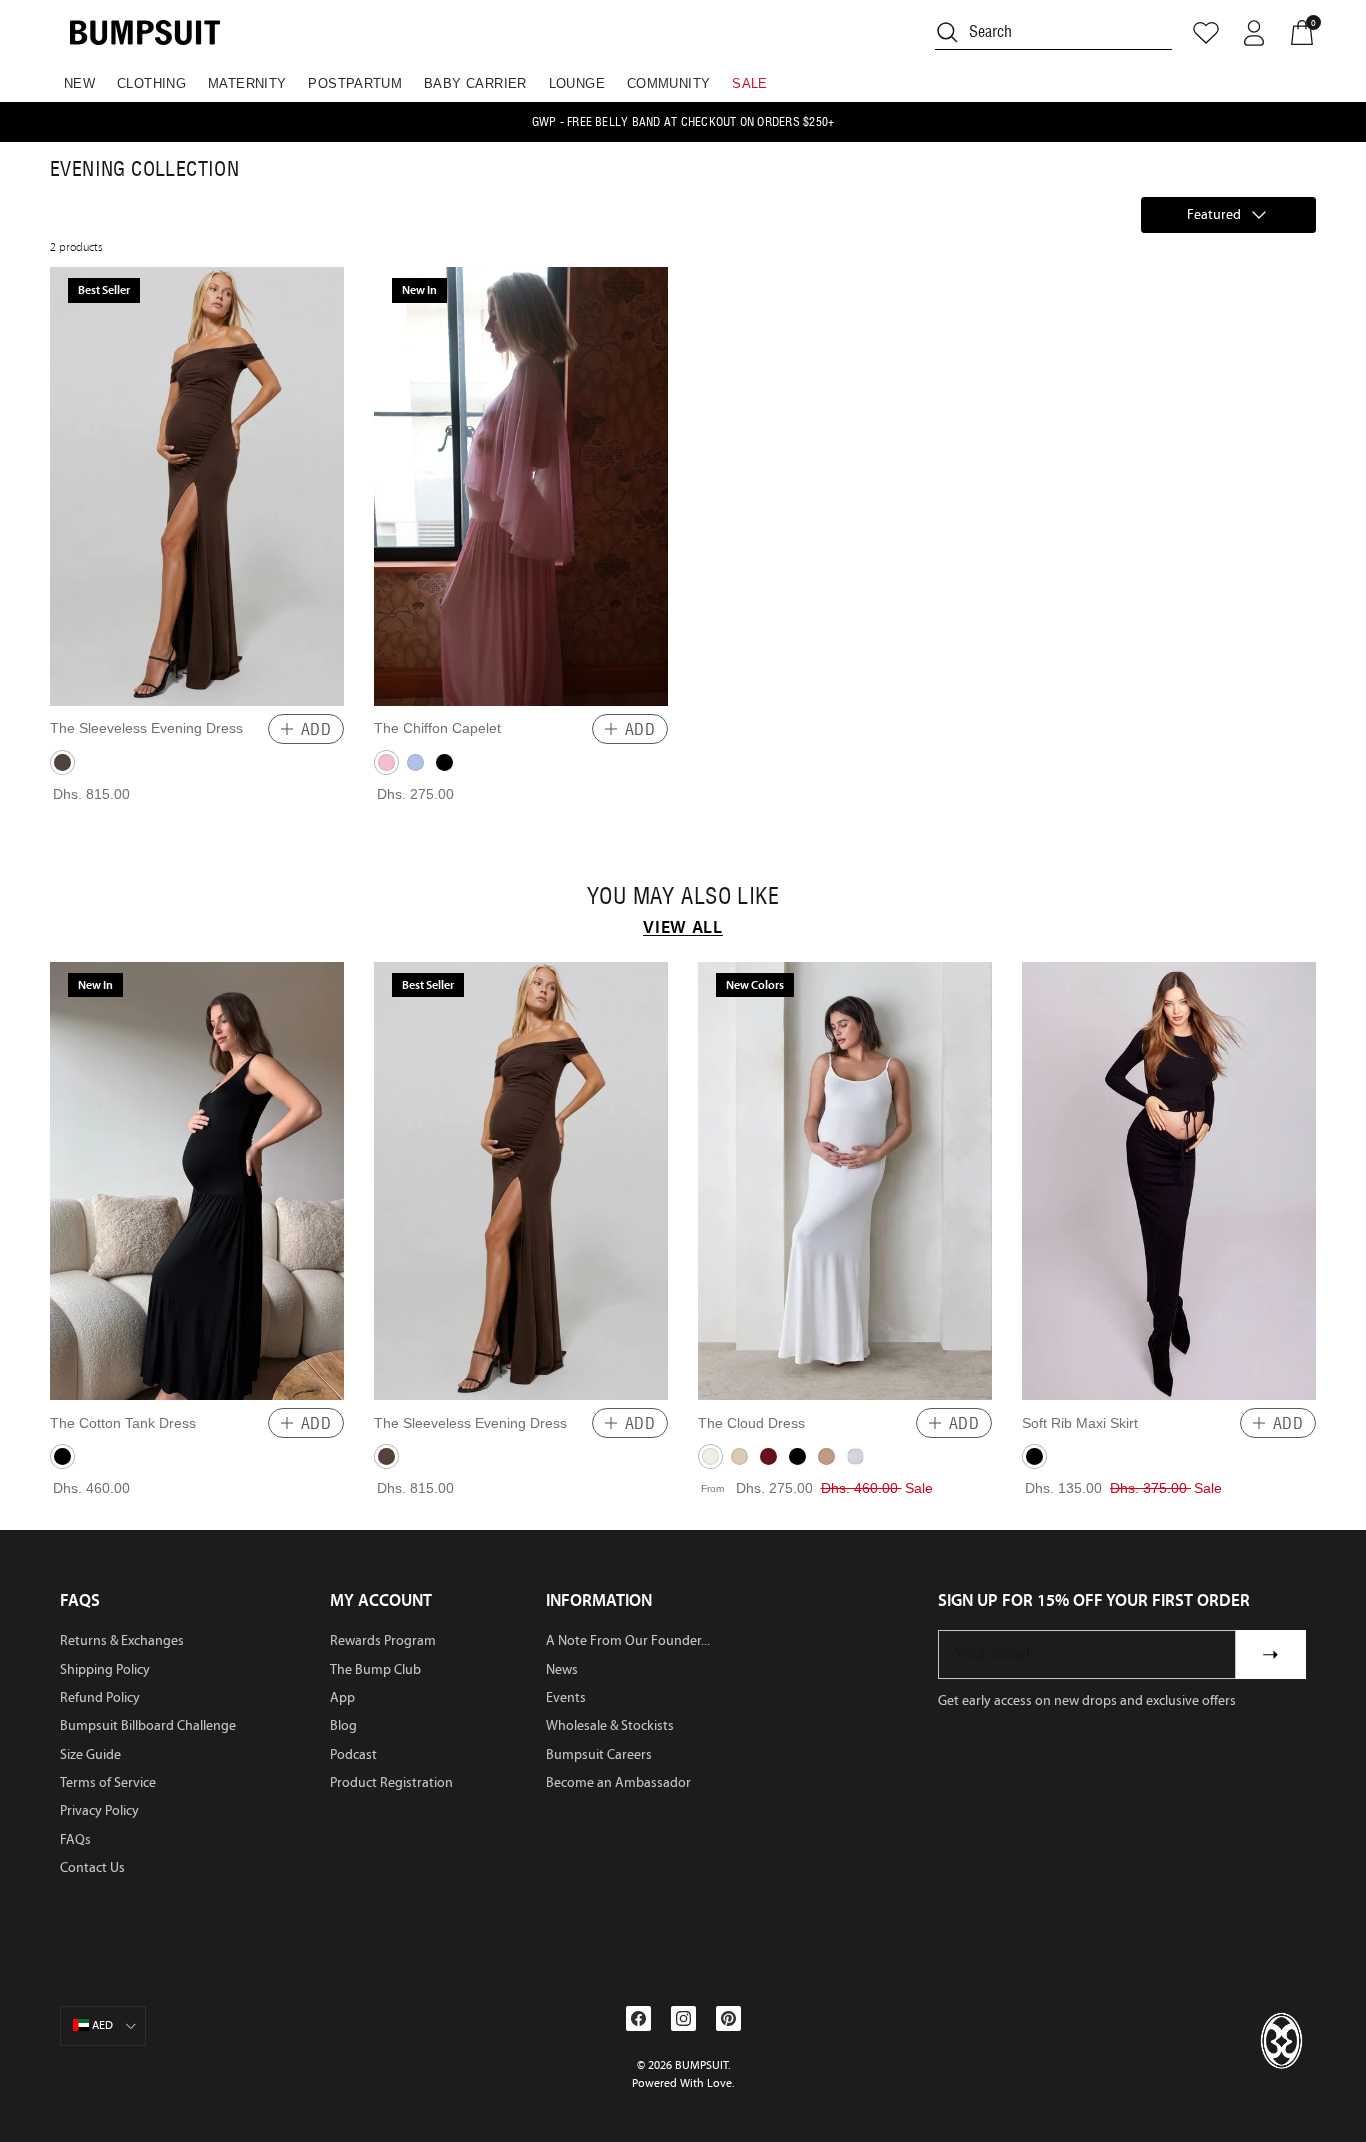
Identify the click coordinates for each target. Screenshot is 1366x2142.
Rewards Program (383, 1640)
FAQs (75, 1839)
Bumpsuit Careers (599, 1754)
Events (566, 1697)
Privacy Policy (99, 1810)
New (79, 83)
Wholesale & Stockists (610, 1725)
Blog (343, 1725)
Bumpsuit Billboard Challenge (148, 1725)
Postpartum (355, 83)
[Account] (1254, 33)
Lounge (577, 83)
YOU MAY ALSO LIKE (683, 896)
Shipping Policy (105, 1669)
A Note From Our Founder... (628, 1640)
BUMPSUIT (701, 2065)
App (342, 1697)
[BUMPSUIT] (145, 32)
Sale (750, 83)
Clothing (151, 83)
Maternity (247, 83)
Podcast (353, 1754)
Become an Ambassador (618, 1782)
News (562, 1669)
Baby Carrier (475, 83)
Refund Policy (100, 1697)
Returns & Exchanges (122, 1640)
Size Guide (90, 1754)
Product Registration (391, 1782)
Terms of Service (108, 1782)
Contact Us (92, 1867)
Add (316, 729)
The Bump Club (375, 1669)
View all (683, 927)
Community (669, 83)
